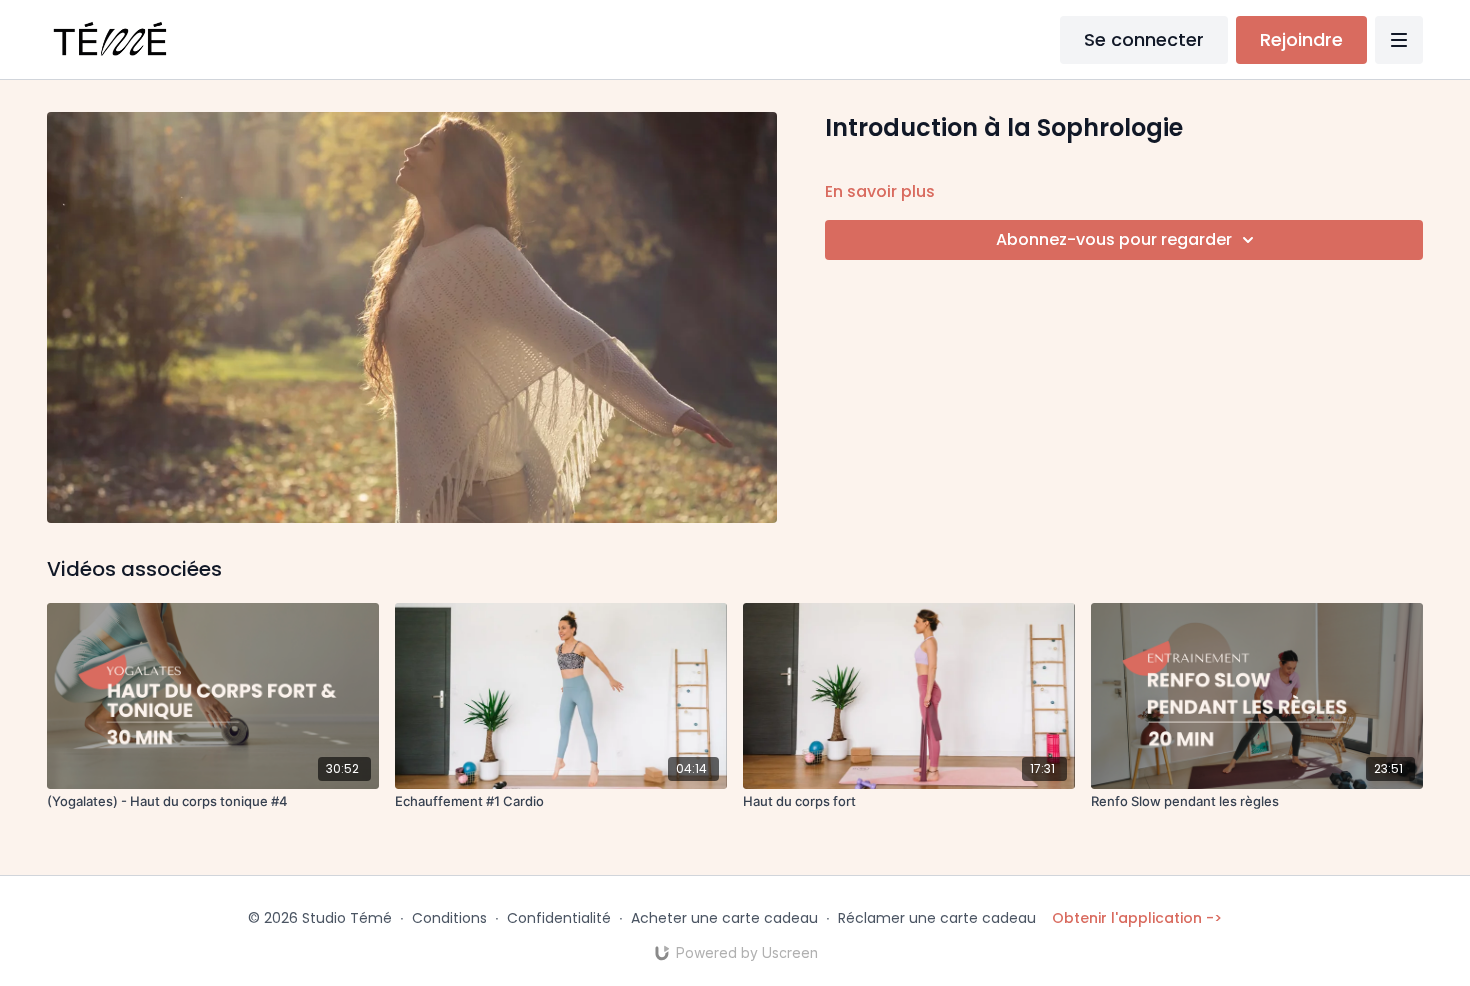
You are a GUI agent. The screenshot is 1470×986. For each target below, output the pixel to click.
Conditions (449, 918)
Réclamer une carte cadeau (937, 918)
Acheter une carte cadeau (724, 918)
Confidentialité (559, 918)
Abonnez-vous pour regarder (1114, 239)
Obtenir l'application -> (1137, 918)
